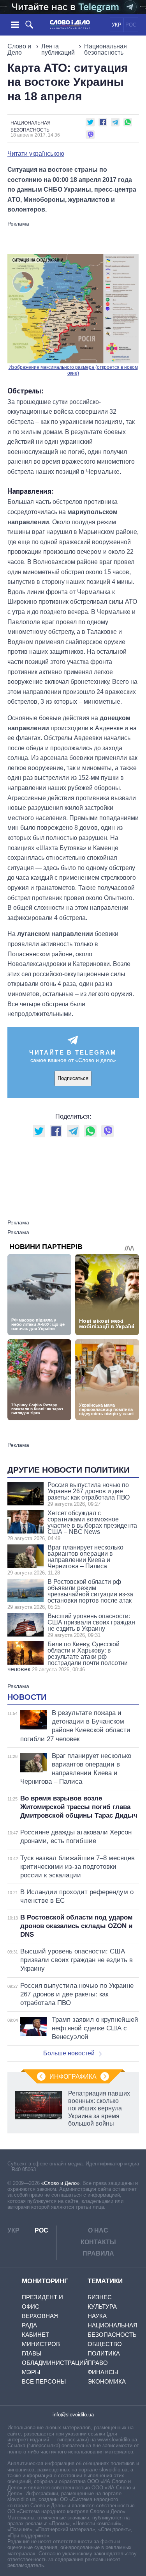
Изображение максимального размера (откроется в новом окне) (73, 370)
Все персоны (44, 2381)
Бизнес (100, 2297)
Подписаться (73, 1078)
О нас (98, 2230)
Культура (102, 2306)
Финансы (103, 2372)
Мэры (31, 2372)
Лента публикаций (58, 49)
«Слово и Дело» (60, 2183)
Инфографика (73, 2077)
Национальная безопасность (106, 49)
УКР (117, 25)
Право (98, 2363)
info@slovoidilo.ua (73, 2415)
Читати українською (36, 154)
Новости (27, 1697)
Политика (104, 2353)
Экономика (107, 2381)
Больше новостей (69, 2053)
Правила (98, 2253)
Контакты (98, 2242)
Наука (97, 2316)
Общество (105, 2344)
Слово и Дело (19, 49)
